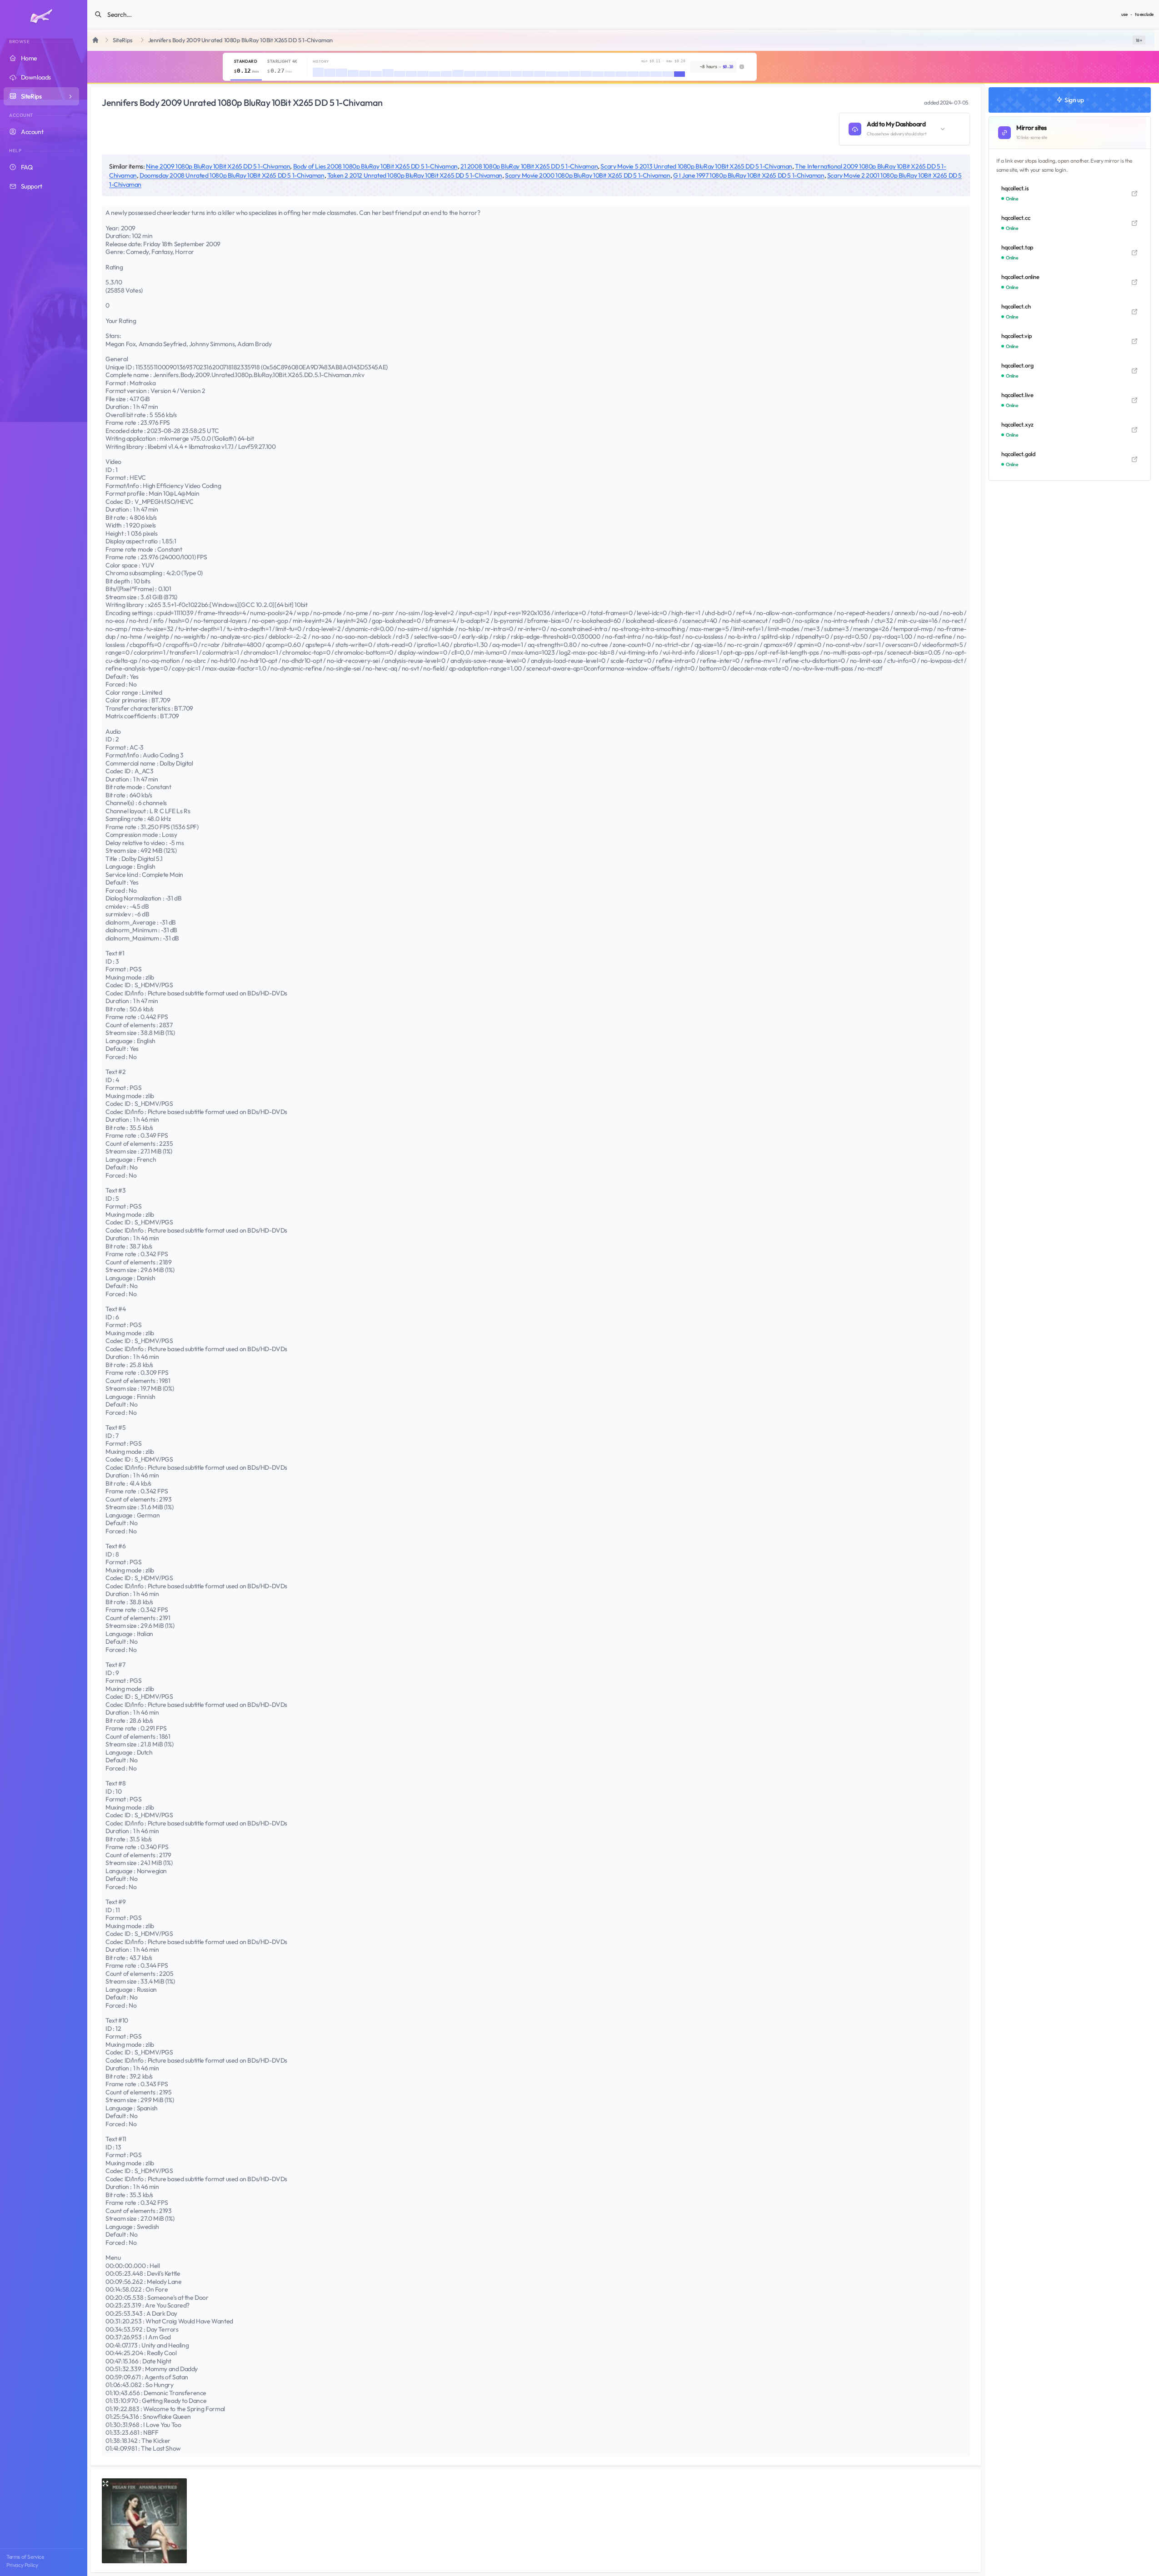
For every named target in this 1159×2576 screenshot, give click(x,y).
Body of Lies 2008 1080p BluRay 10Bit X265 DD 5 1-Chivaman (375, 166)
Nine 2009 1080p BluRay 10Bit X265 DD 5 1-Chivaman (218, 166)
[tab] (246, 67)
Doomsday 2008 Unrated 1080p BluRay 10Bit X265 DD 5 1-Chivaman (232, 175)
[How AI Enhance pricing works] (742, 67)
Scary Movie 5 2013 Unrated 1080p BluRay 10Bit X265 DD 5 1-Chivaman (696, 166)
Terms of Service (25, 2557)
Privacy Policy (22, 2565)
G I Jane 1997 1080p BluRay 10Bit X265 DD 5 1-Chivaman (749, 175)
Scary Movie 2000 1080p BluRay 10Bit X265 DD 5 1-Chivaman (588, 175)
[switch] (1139, 40)
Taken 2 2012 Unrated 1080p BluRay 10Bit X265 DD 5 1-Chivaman (415, 175)
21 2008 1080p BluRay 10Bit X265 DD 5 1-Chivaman (529, 166)
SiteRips (123, 40)
